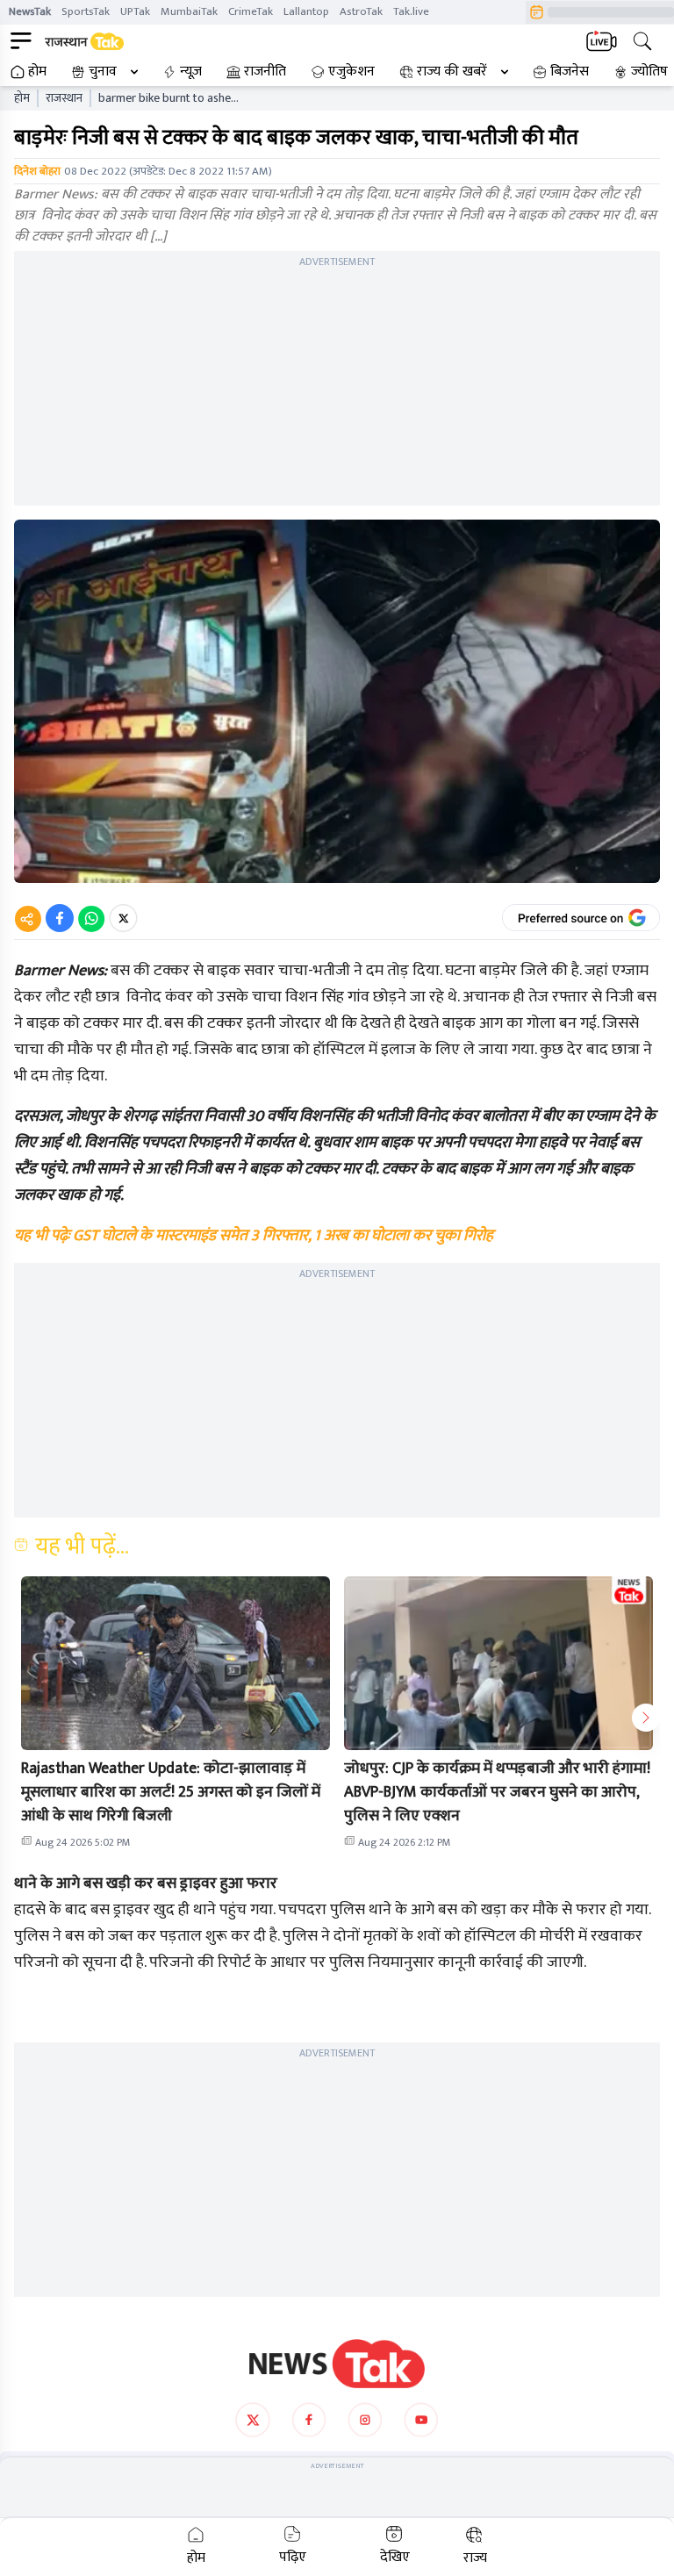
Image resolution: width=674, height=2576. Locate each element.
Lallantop (306, 11)
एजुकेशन (351, 72)
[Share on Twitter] (123, 918)
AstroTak (361, 11)
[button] (176, 1663)
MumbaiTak (189, 11)
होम (37, 72)
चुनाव (103, 72)
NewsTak (30, 11)
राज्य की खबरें (452, 72)
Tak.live (411, 11)
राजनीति (265, 72)
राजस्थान (64, 98)
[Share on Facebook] (60, 918)
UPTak (135, 11)
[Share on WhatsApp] (91, 918)
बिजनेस (570, 72)
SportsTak (86, 11)
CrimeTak (251, 11)
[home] (337, 2364)
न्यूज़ (191, 72)
